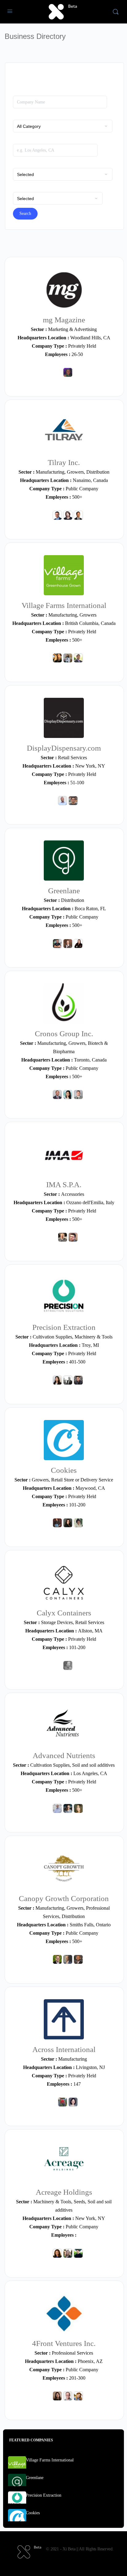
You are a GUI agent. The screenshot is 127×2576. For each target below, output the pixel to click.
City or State (24, 140)
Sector (18, 116)
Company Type (26, 164)
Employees (23, 188)
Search (25, 214)
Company (21, 92)
